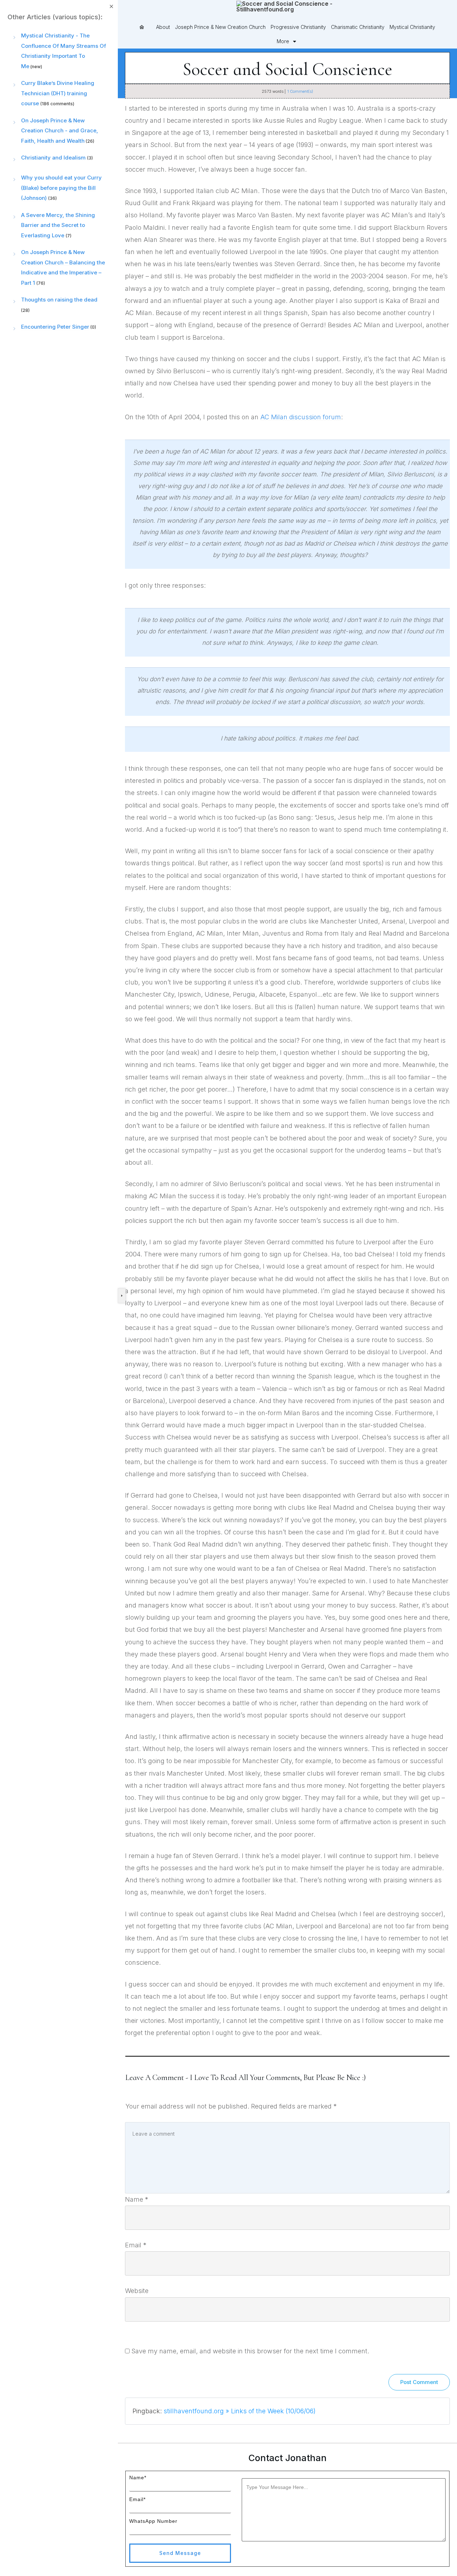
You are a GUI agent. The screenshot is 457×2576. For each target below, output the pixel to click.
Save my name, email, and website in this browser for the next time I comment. (250, 2351)
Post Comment (419, 2382)
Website (137, 2291)
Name (137, 2199)
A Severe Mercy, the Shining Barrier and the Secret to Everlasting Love (58, 225)
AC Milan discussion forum (301, 417)
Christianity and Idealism (53, 158)
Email (136, 2245)
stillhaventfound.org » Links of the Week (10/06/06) (240, 2411)
